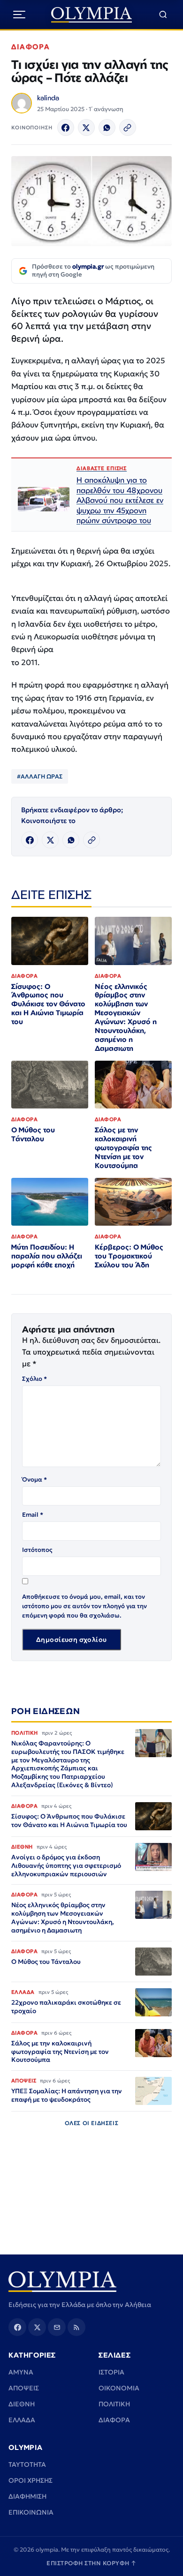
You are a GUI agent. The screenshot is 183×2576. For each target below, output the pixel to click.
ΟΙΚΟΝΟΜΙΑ (119, 2388)
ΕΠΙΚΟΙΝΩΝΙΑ (31, 2512)
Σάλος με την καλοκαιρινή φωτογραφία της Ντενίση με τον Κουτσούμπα (123, 1148)
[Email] (57, 2327)
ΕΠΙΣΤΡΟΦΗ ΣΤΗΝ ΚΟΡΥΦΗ (91, 2563)
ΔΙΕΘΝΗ (22, 2404)
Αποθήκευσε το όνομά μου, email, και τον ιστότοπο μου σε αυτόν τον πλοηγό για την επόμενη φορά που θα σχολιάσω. (84, 1606)
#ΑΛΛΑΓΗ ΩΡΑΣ (40, 776)
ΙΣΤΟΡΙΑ (111, 2372)
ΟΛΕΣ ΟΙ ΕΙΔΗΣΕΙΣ (92, 2123)
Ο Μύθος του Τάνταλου (33, 1134)
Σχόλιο (34, 1379)
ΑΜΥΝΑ (21, 2372)
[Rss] (76, 2327)
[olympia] (92, 15)
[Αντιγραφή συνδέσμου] (128, 127)
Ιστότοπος (37, 1550)
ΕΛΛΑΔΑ (22, 2420)
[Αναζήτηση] (163, 15)
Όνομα (34, 1479)
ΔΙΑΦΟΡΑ (31, 47)
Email (33, 1515)
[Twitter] (86, 127)
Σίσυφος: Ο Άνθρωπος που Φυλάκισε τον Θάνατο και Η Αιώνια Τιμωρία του (48, 1004)
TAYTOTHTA (27, 2464)
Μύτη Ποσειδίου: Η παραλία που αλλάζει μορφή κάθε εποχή (47, 1256)
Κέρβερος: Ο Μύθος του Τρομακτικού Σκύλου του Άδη (129, 1256)
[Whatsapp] (107, 127)
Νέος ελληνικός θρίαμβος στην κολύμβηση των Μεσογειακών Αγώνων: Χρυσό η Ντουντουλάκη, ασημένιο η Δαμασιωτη (126, 1017)
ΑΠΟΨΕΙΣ (24, 2388)
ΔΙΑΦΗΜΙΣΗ (27, 2496)
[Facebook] (66, 127)
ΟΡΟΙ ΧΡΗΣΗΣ (30, 2480)
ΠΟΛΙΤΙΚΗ (114, 2404)
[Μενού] (19, 15)
